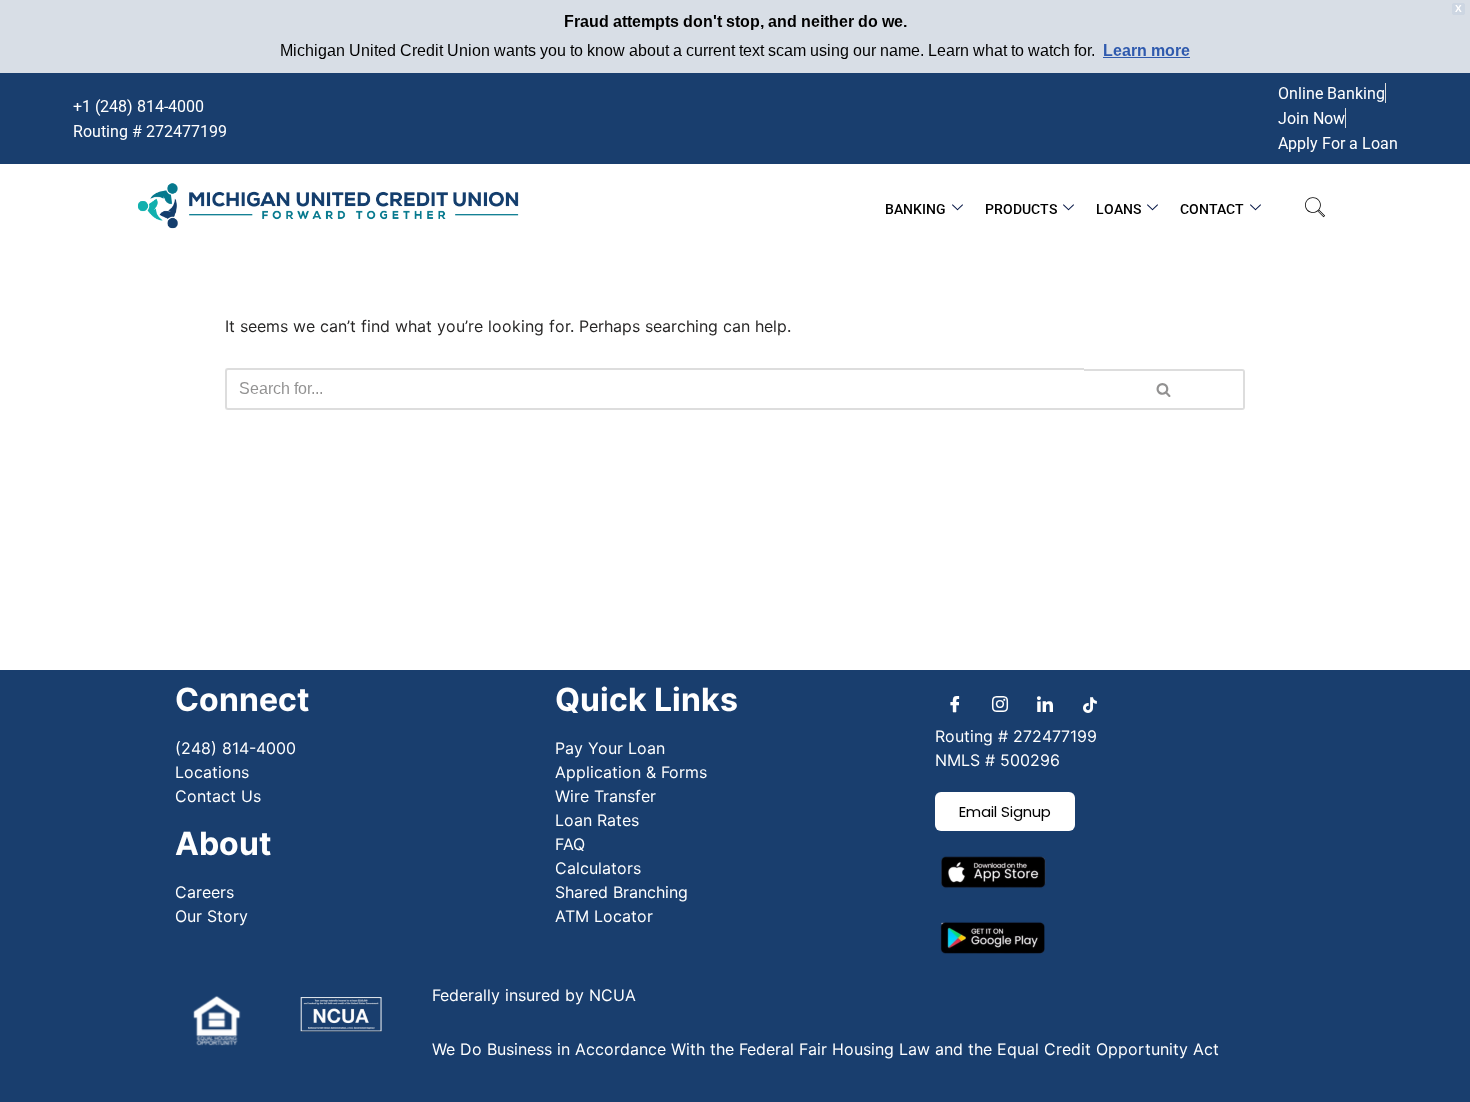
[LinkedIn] (1045, 704)
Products (1021, 209)
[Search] (1164, 389)
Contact (1212, 209)
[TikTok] (1090, 704)
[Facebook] (955, 704)
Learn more (1146, 50)
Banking (915, 209)
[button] (1315, 209)
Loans (1118, 209)
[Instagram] (1000, 704)
